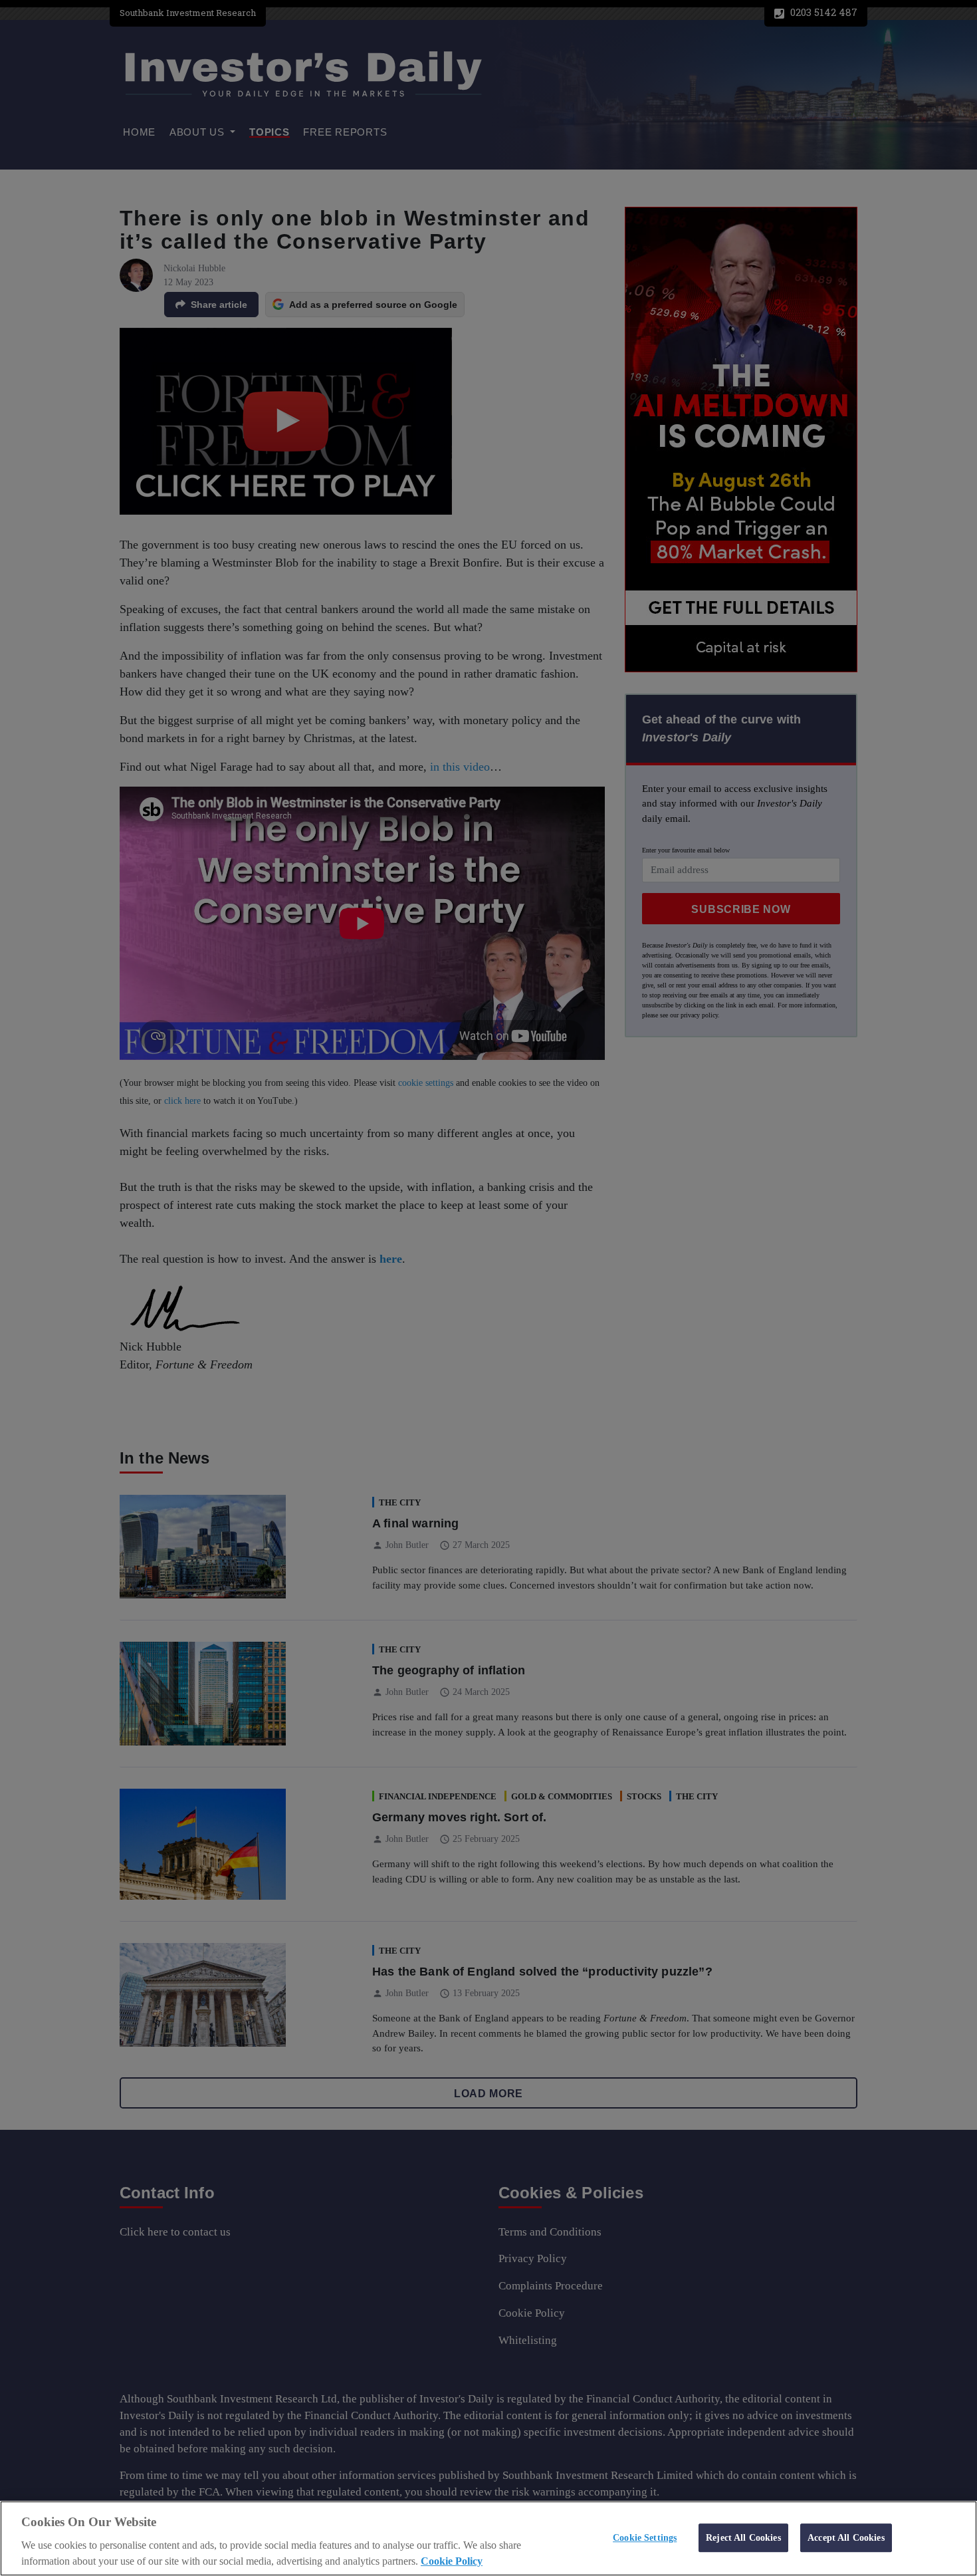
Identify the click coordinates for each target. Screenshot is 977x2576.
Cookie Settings (645, 2537)
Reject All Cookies (743, 2537)
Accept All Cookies (846, 2537)
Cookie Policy (452, 2561)
